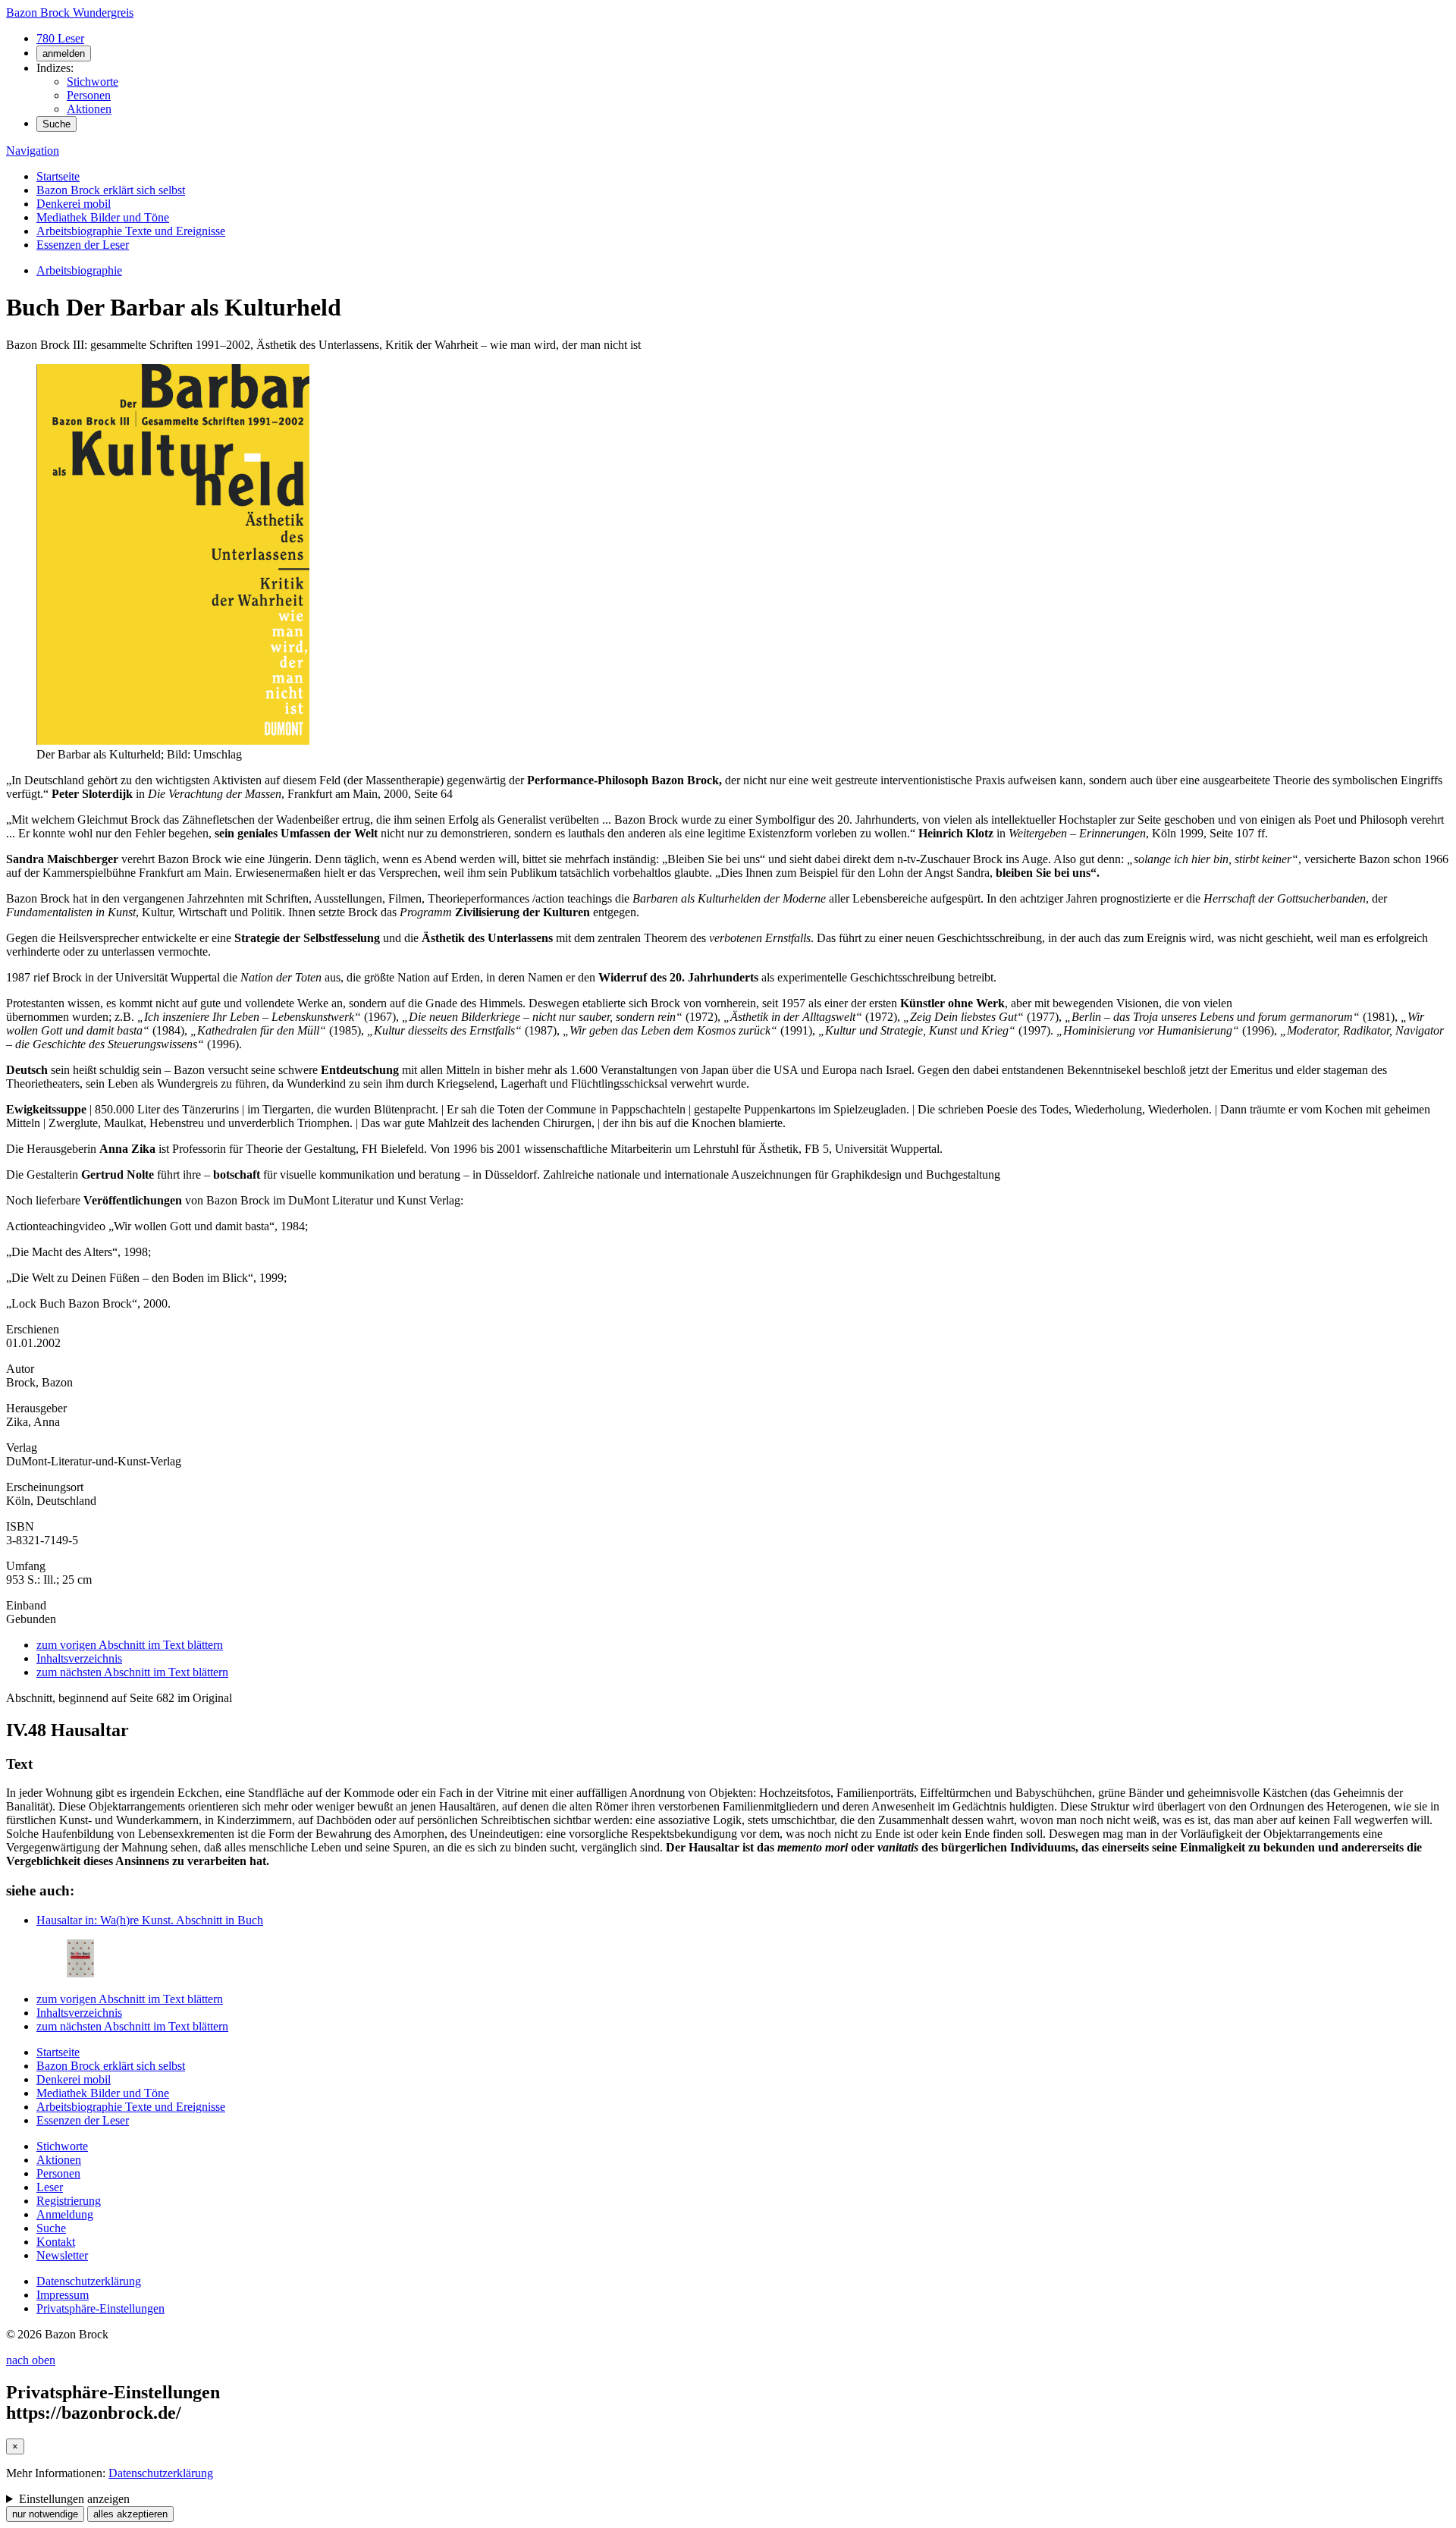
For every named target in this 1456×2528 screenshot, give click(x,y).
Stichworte (93, 82)
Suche (56, 124)
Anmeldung (65, 2214)
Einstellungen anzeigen (74, 2499)
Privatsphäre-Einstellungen (100, 2308)
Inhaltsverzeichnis (79, 1658)
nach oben (31, 2360)
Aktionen (89, 109)
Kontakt (56, 2242)
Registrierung (69, 2201)
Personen (89, 95)
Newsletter (62, 2255)
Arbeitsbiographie (79, 270)
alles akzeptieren (130, 2514)
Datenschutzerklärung (89, 2281)
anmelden (64, 53)
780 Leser (60, 38)
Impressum (63, 2295)
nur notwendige (45, 2514)
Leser (50, 2187)
